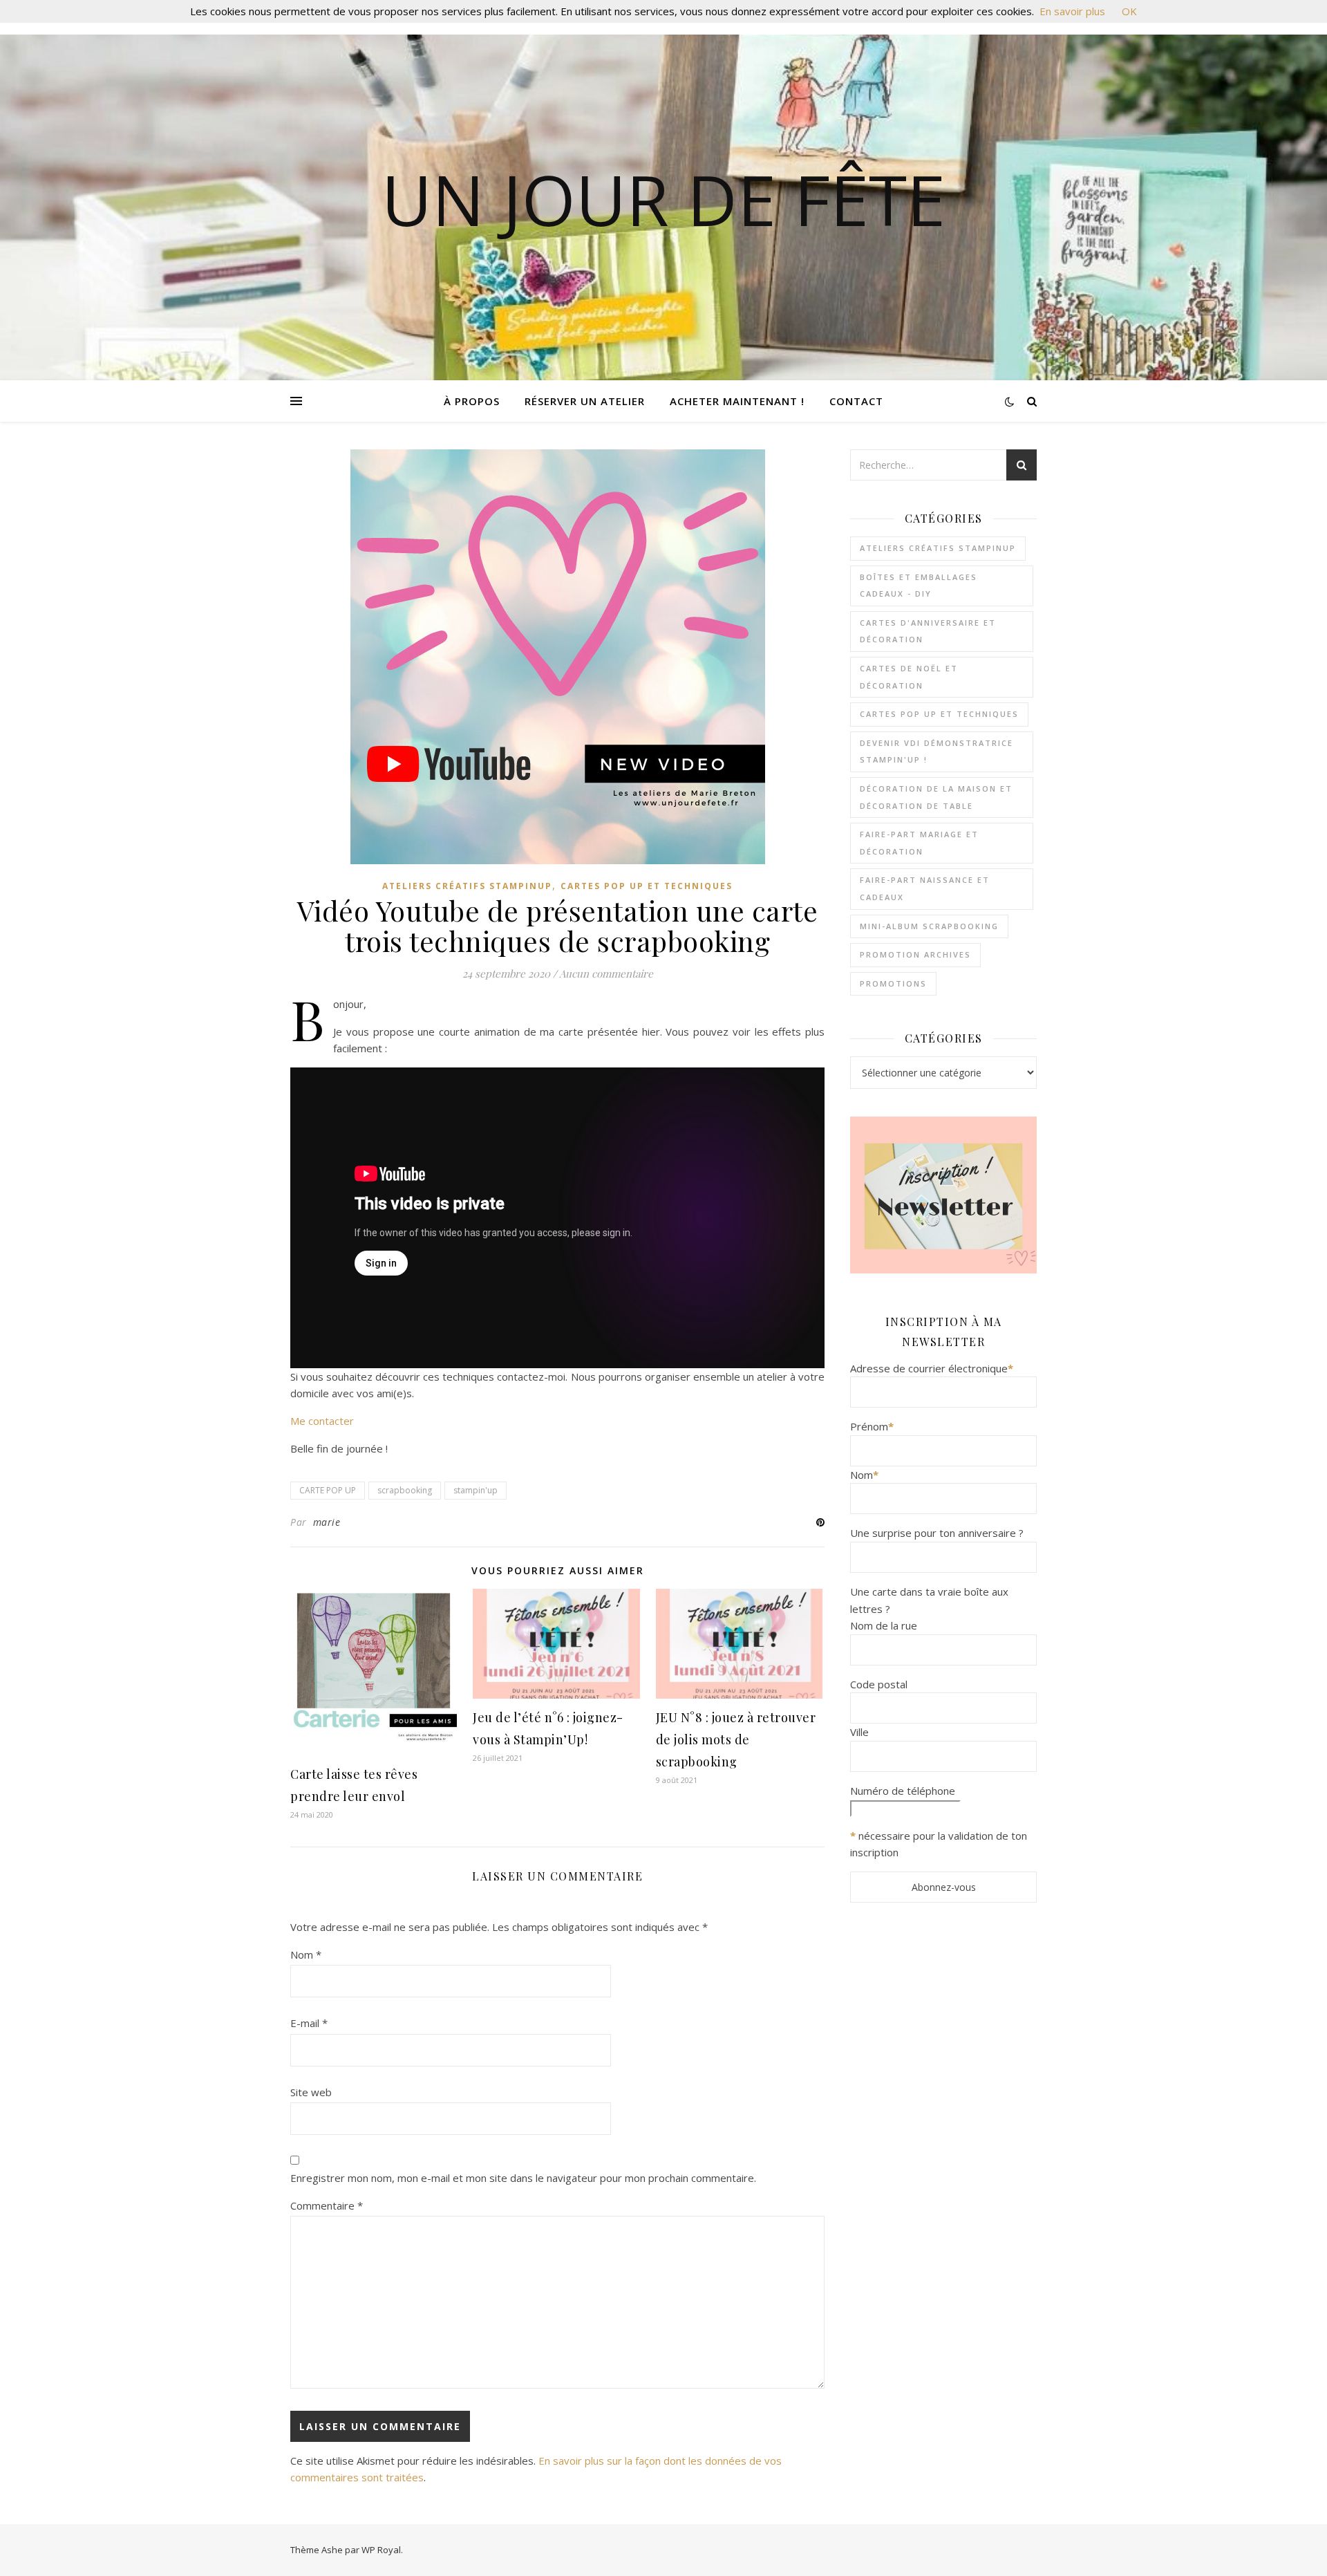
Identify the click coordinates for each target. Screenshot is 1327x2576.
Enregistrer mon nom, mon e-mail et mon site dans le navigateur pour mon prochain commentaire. (523, 2178)
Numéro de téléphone (903, 1791)
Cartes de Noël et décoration (909, 677)
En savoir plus (1072, 11)
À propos (472, 401)
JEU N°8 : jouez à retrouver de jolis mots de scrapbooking (736, 1739)
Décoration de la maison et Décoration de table (936, 797)
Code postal (879, 1684)
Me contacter (322, 1421)
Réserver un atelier (585, 401)
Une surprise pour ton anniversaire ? (937, 1533)
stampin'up (476, 1490)
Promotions (893, 983)
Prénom (872, 1426)
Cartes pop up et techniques (647, 886)
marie (327, 1522)
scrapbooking (405, 1490)
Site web (311, 2092)
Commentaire (327, 2205)
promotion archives (915, 954)
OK (1129, 11)
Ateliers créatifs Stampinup (467, 886)
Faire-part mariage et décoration (919, 843)
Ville (859, 1732)
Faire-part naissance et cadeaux (925, 888)
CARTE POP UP (328, 1490)
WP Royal (381, 2550)
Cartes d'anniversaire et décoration (928, 631)
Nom (306, 1954)
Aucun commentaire (606, 973)
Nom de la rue (884, 1625)
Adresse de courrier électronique (932, 1368)
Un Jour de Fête (663, 199)
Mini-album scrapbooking (929, 926)
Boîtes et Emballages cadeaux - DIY (919, 586)
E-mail (309, 2023)
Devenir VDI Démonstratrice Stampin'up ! (937, 752)
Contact (856, 401)
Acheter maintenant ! (737, 401)
